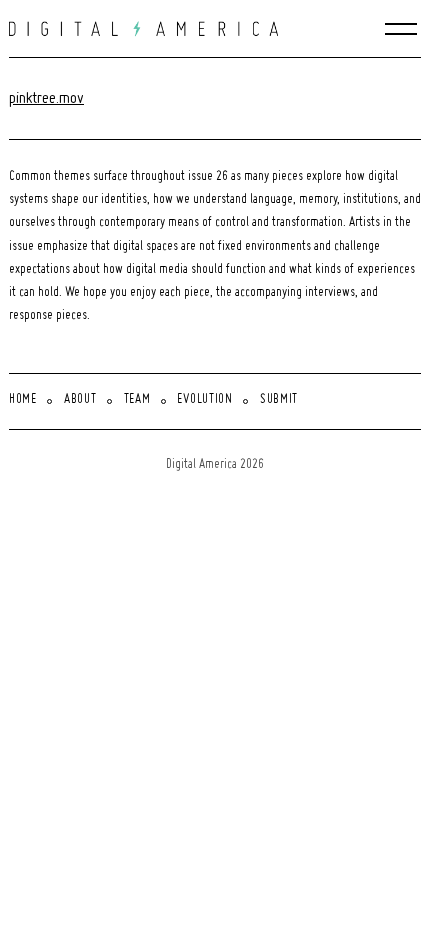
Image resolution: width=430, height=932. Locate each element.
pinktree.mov (46, 99)
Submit (279, 400)
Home (23, 400)
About (80, 400)
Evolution (204, 400)
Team (137, 400)
